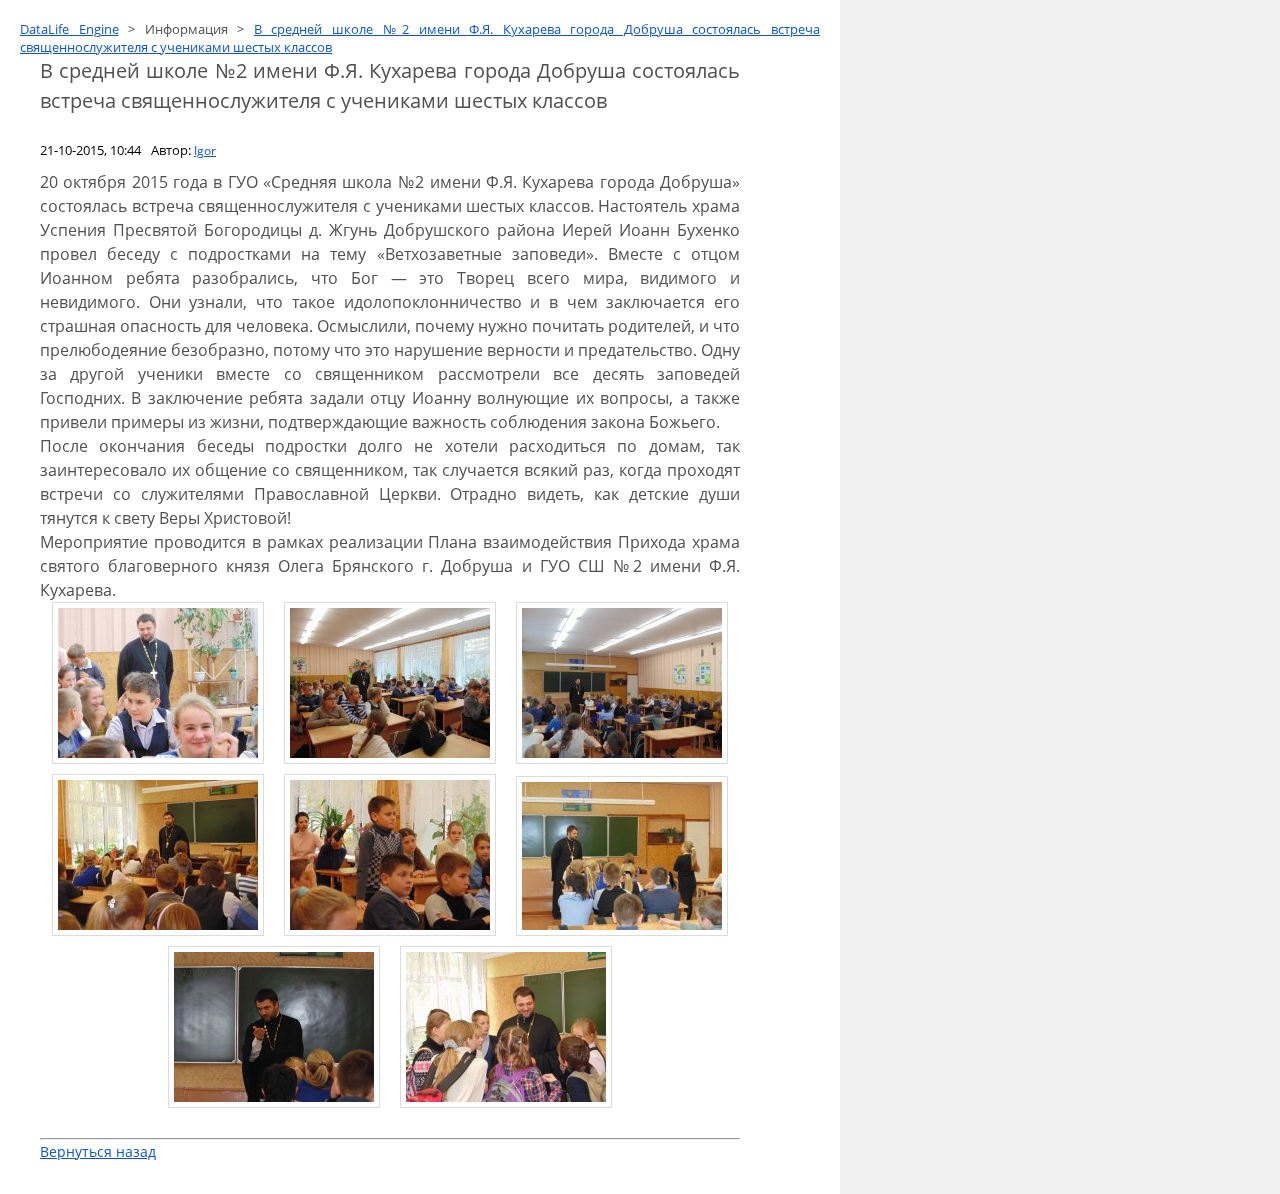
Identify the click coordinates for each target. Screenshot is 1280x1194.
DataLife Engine (69, 29)
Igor (205, 150)
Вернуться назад (98, 1151)
